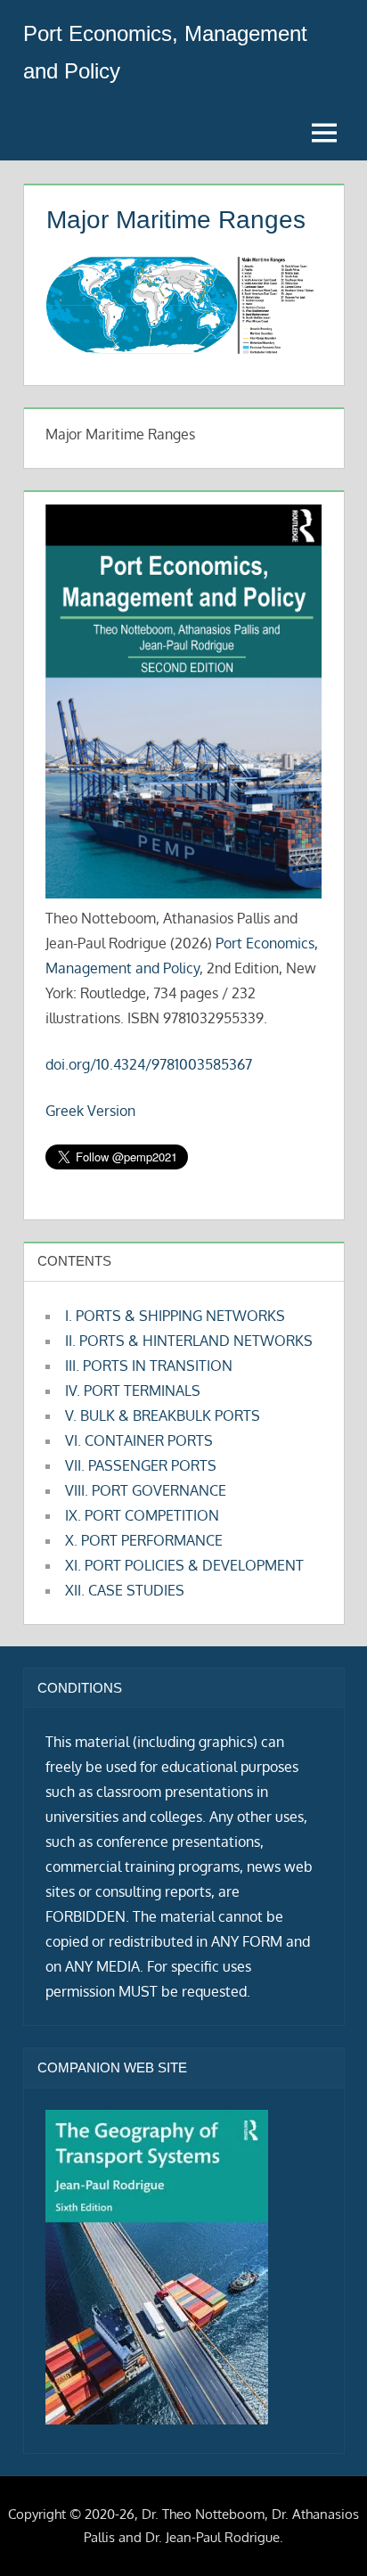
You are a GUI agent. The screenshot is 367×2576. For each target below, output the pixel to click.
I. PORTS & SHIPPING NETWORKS (175, 1316)
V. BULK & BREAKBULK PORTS (163, 1415)
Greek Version (90, 1111)
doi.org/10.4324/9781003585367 (149, 1064)
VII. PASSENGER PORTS (141, 1465)
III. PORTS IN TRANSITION (149, 1366)
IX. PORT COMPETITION (142, 1515)
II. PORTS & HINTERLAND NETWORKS (189, 1341)
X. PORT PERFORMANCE (144, 1540)
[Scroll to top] (325, 2534)
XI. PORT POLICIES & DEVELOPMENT (184, 1565)
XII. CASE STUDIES (125, 1590)
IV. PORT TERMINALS (133, 1391)
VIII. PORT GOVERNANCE (146, 1490)
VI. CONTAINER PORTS (139, 1440)
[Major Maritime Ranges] (180, 348)
